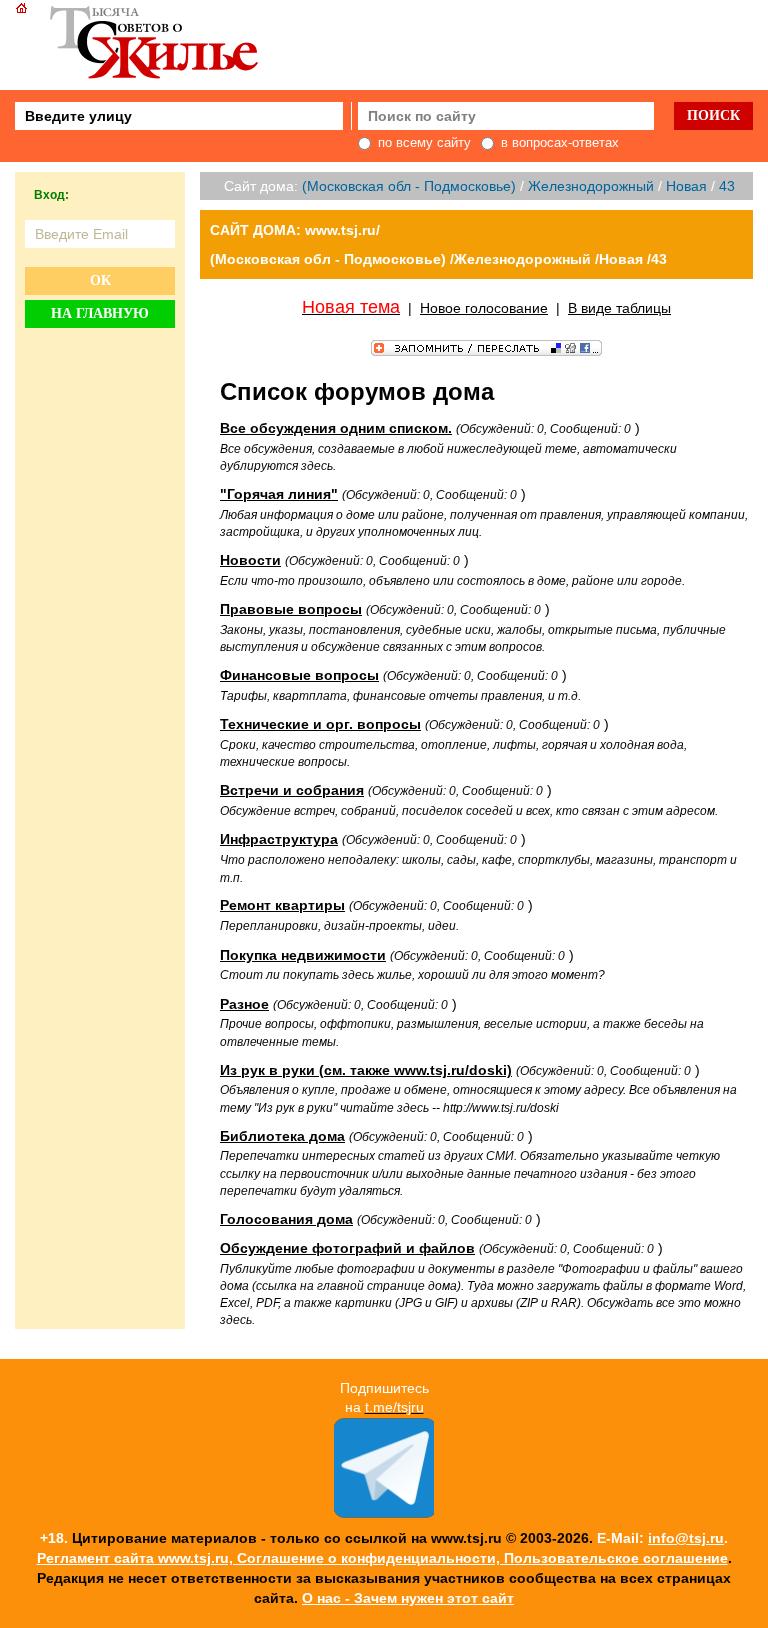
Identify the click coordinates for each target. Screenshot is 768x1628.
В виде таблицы (619, 308)
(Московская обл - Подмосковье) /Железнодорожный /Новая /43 (438, 259)
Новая (686, 186)
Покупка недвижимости (303, 955)
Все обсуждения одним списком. (336, 428)
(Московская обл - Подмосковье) (409, 186)
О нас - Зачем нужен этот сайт (408, 1598)
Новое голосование (484, 308)
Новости (250, 560)
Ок (100, 280)
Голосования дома (286, 1219)
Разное (244, 1004)
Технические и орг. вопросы (320, 724)
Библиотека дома (282, 1136)
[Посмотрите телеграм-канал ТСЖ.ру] (384, 1513)
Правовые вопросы (291, 609)
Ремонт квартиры (282, 905)
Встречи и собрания (292, 790)
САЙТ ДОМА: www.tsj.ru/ (295, 230)
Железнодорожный (591, 186)
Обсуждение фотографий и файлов (347, 1248)
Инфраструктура (279, 839)
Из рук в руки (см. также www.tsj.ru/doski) (366, 1070)
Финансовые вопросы (299, 675)
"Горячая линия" (279, 494)
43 (727, 186)
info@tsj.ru (686, 1538)
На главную (100, 313)
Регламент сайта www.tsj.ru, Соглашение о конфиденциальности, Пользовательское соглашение (382, 1558)
